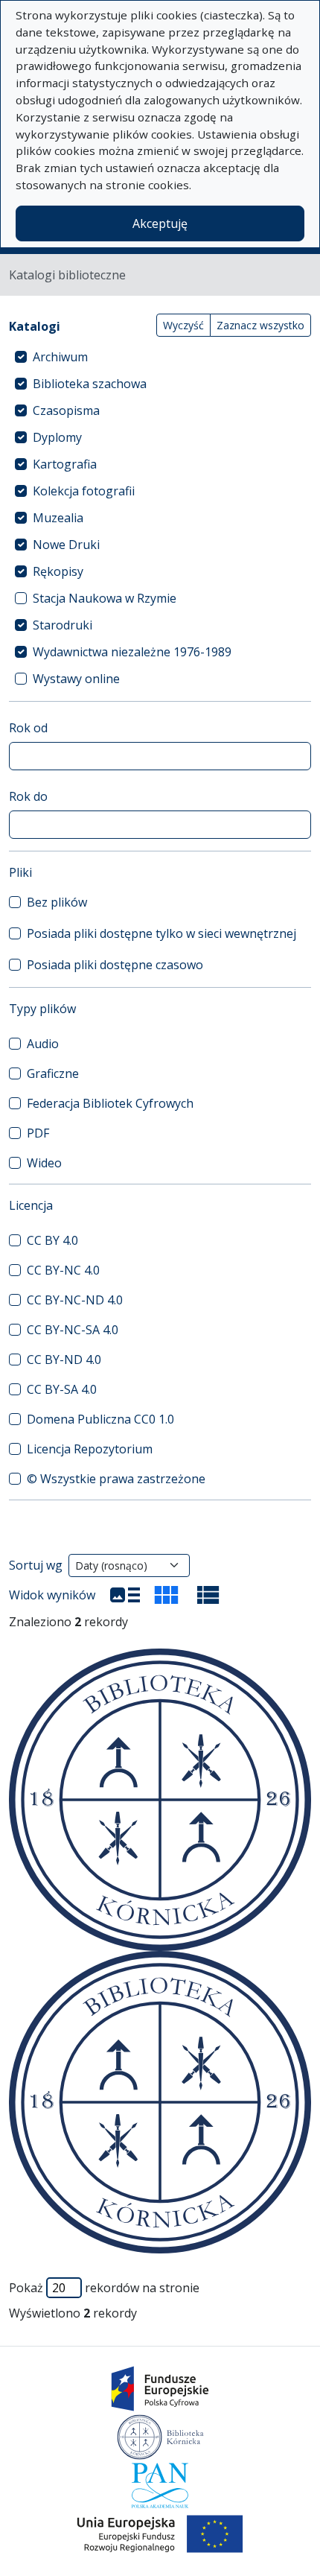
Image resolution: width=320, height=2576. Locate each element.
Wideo (44, 1163)
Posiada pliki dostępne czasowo (115, 965)
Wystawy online (76, 679)
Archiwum (60, 357)
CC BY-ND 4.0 (64, 1360)
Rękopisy (58, 571)
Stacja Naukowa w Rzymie (105, 598)
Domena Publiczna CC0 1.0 (100, 1419)
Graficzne (53, 1073)
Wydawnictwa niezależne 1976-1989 (132, 652)
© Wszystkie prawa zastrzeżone (116, 1479)
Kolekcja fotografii (84, 491)
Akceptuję (160, 223)
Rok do (28, 796)
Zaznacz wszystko (260, 325)
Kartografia (65, 464)
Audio (43, 1044)
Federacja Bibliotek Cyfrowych (110, 1103)
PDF (38, 1133)
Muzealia (58, 518)
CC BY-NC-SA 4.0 (73, 1330)
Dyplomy (57, 437)
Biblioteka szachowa (90, 384)
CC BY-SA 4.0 (62, 1389)
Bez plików (57, 902)
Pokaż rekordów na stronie (104, 2288)
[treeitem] (160, 357)
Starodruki (63, 625)
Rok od (28, 728)
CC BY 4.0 (52, 1240)
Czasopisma (66, 410)
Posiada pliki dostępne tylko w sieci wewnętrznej (161, 933)
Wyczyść (183, 325)
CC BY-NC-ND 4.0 (75, 1300)
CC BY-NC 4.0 (63, 1270)
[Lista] (125, 1595)
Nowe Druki (66, 545)
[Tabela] (208, 1595)
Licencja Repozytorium (90, 1449)
